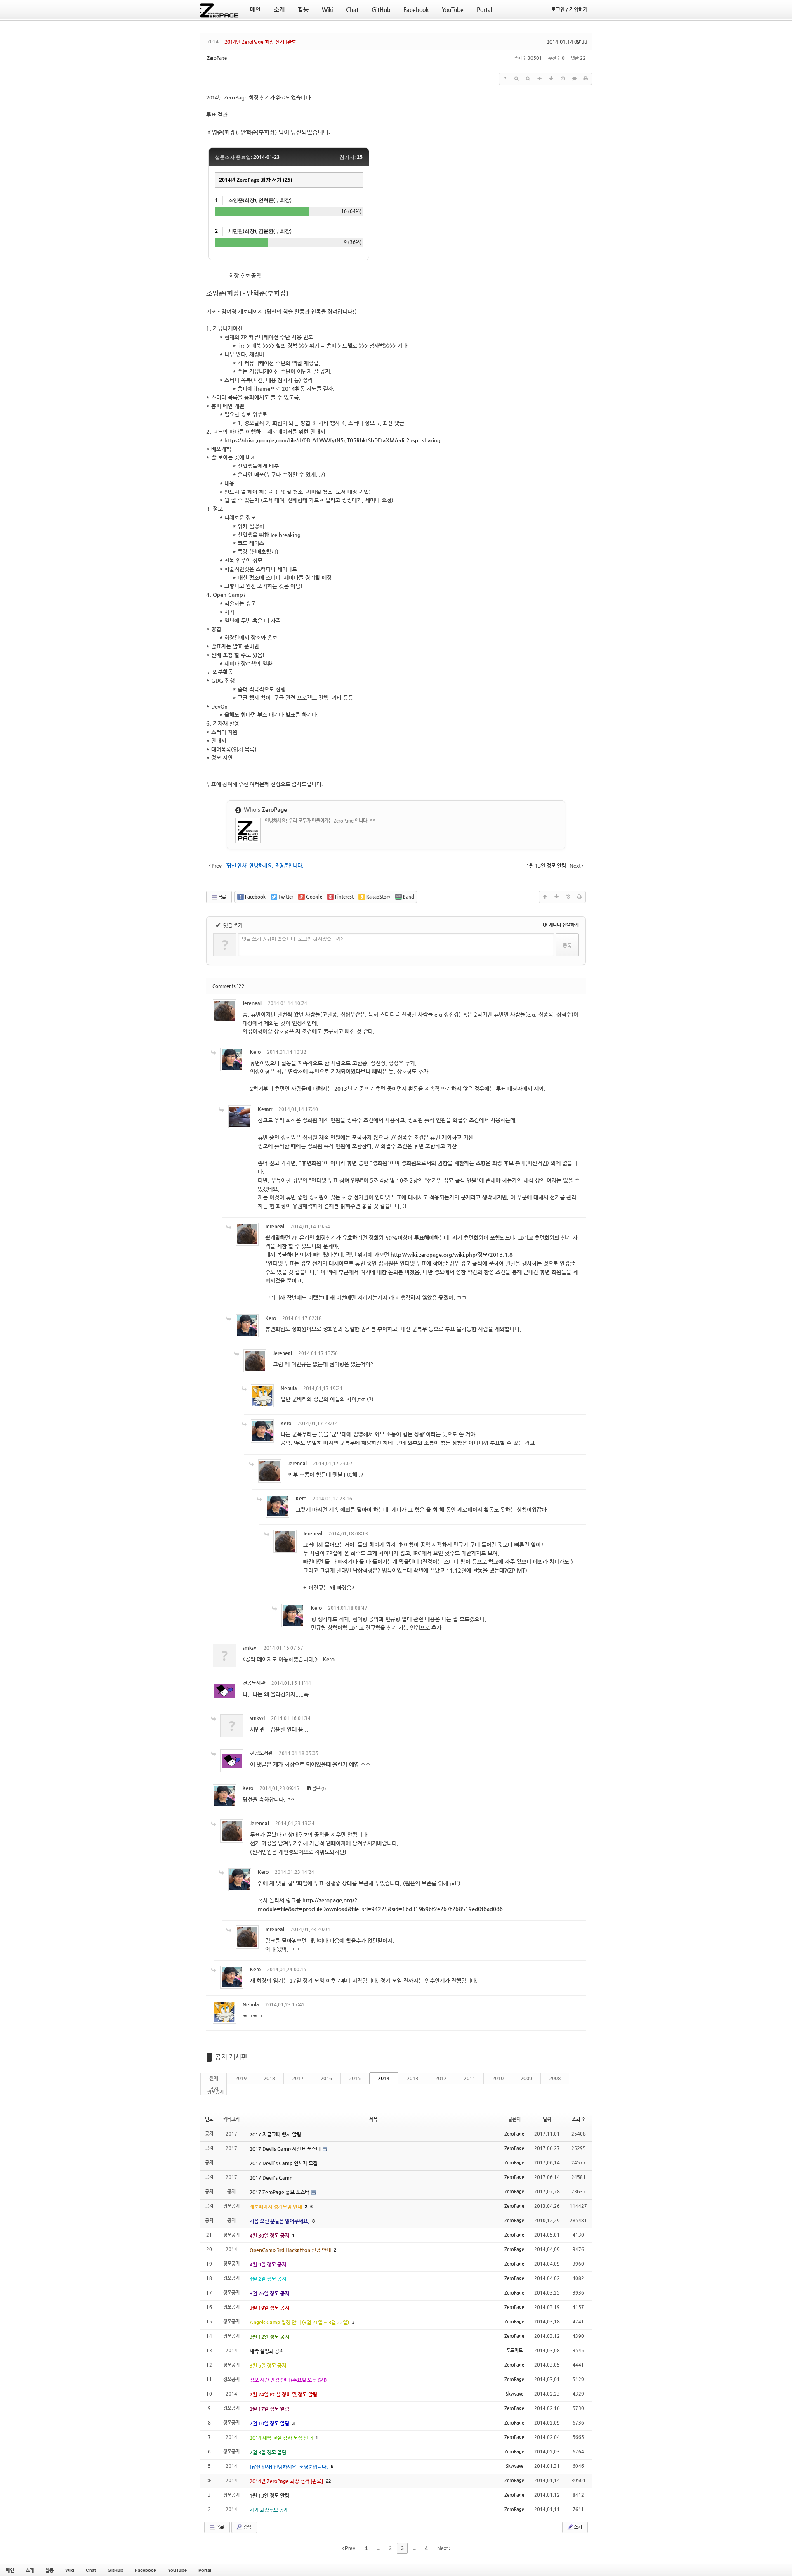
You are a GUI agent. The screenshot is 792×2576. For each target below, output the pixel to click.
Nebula (289, 1388)
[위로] (540, 79)
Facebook (146, 2570)
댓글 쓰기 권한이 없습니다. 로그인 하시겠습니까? (292, 939)
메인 (10, 2570)
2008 (555, 2078)
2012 (441, 2078)
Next (443, 2548)
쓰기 (577, 2527)
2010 (498, 2078)
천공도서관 (254, 1683)
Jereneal (252, 1003)
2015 (355, 2078)
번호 (209, 2119)
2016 (326, 2078)
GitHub (115, 2570)
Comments (229, 986)
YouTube (177, 2570)
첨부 (316, 1788)
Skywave (515, 2394)
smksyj (250, 1648)
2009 (526, 2078)
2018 (269, 2078)
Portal (205, 2570)
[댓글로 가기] (574, 79)
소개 (30, 2570)
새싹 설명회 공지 (267, 2351)
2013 (412, 2078)
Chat (91, 2570)
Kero (255, 1052)
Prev (349, 2548)
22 (328, 2481)
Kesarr (265, 1109)
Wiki (70, 2570)
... (378, 2548)
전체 (214, 2078)
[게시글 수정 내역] (563, 79)
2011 (469, 2078)
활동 (49, 2570)
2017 (298, 2078)
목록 (222, 897)
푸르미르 (514, 2350)
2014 (384, 2078)
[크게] (516, 79)
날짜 (547, 2119)
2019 (241, 2078)
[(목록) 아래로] (551, 79)
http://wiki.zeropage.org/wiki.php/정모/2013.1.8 (452, 1255)
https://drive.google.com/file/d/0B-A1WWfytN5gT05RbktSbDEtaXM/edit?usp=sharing (332, 440)
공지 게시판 (231, 2057)
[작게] (528, 79)
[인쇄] (586, 79)
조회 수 (579, 2119)
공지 (214, 2089)
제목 (373, 2119)
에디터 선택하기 (563, 925)
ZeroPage (217, 58)
